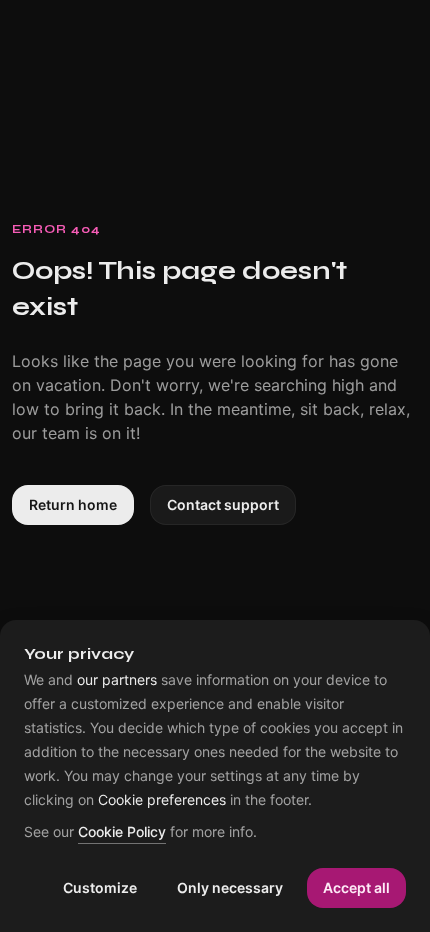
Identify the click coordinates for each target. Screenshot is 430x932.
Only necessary (230, 887)
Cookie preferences (162, 800)
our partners (117, 680)
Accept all (356, 887)
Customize (100, 887)
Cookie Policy (122, 832)
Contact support (223, 504)
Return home (73, 504)
